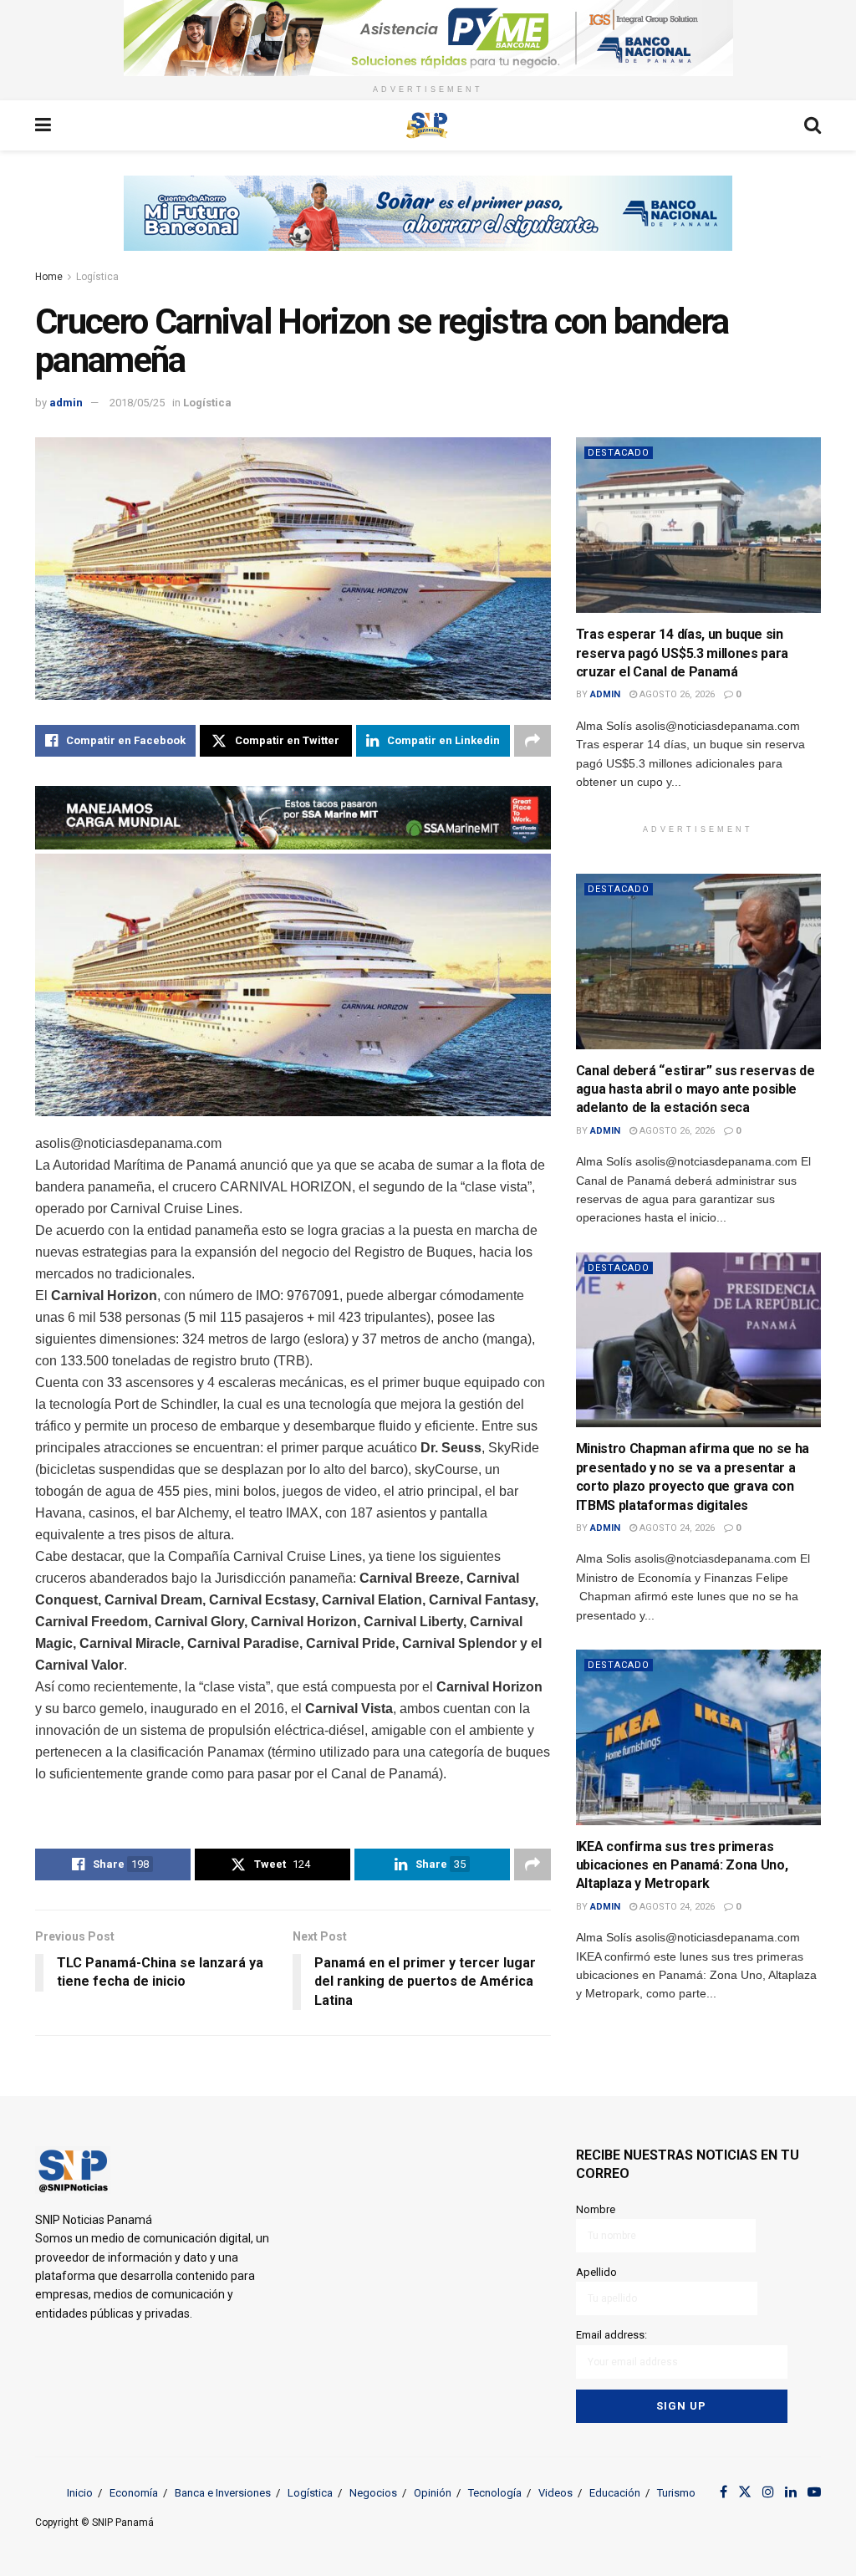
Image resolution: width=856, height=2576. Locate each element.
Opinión (433, 2493)
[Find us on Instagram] (768, 2492)
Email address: (611, 2335)
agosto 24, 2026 (676, 1528)
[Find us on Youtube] (814, 2492)
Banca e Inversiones (223, 2493)
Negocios (373, 2493)
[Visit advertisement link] (428, 38)
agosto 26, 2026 (676, 694)
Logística (97, 277)
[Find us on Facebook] (724, 2492)
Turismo (676, 2493)
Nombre (596, 2209)
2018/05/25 (137, 403)
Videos (555, 2493)
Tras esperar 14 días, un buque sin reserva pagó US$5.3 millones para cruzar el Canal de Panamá (682, 653)
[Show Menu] (43, 125)
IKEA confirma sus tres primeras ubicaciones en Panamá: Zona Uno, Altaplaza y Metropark (682, 1865)
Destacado (619, 453)
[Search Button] (813, 125)
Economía (134, 2493)
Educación (615, 2493)
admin (66, 403)
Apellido (596, 2272)
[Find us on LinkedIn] (791, 2492)
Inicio (80, 2493)
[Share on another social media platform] (532, 741)
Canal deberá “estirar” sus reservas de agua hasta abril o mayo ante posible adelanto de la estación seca (695, 1089)
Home (49, 277)
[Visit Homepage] (427, 125)
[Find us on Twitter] (745, 2492)
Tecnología (495, 2493)
